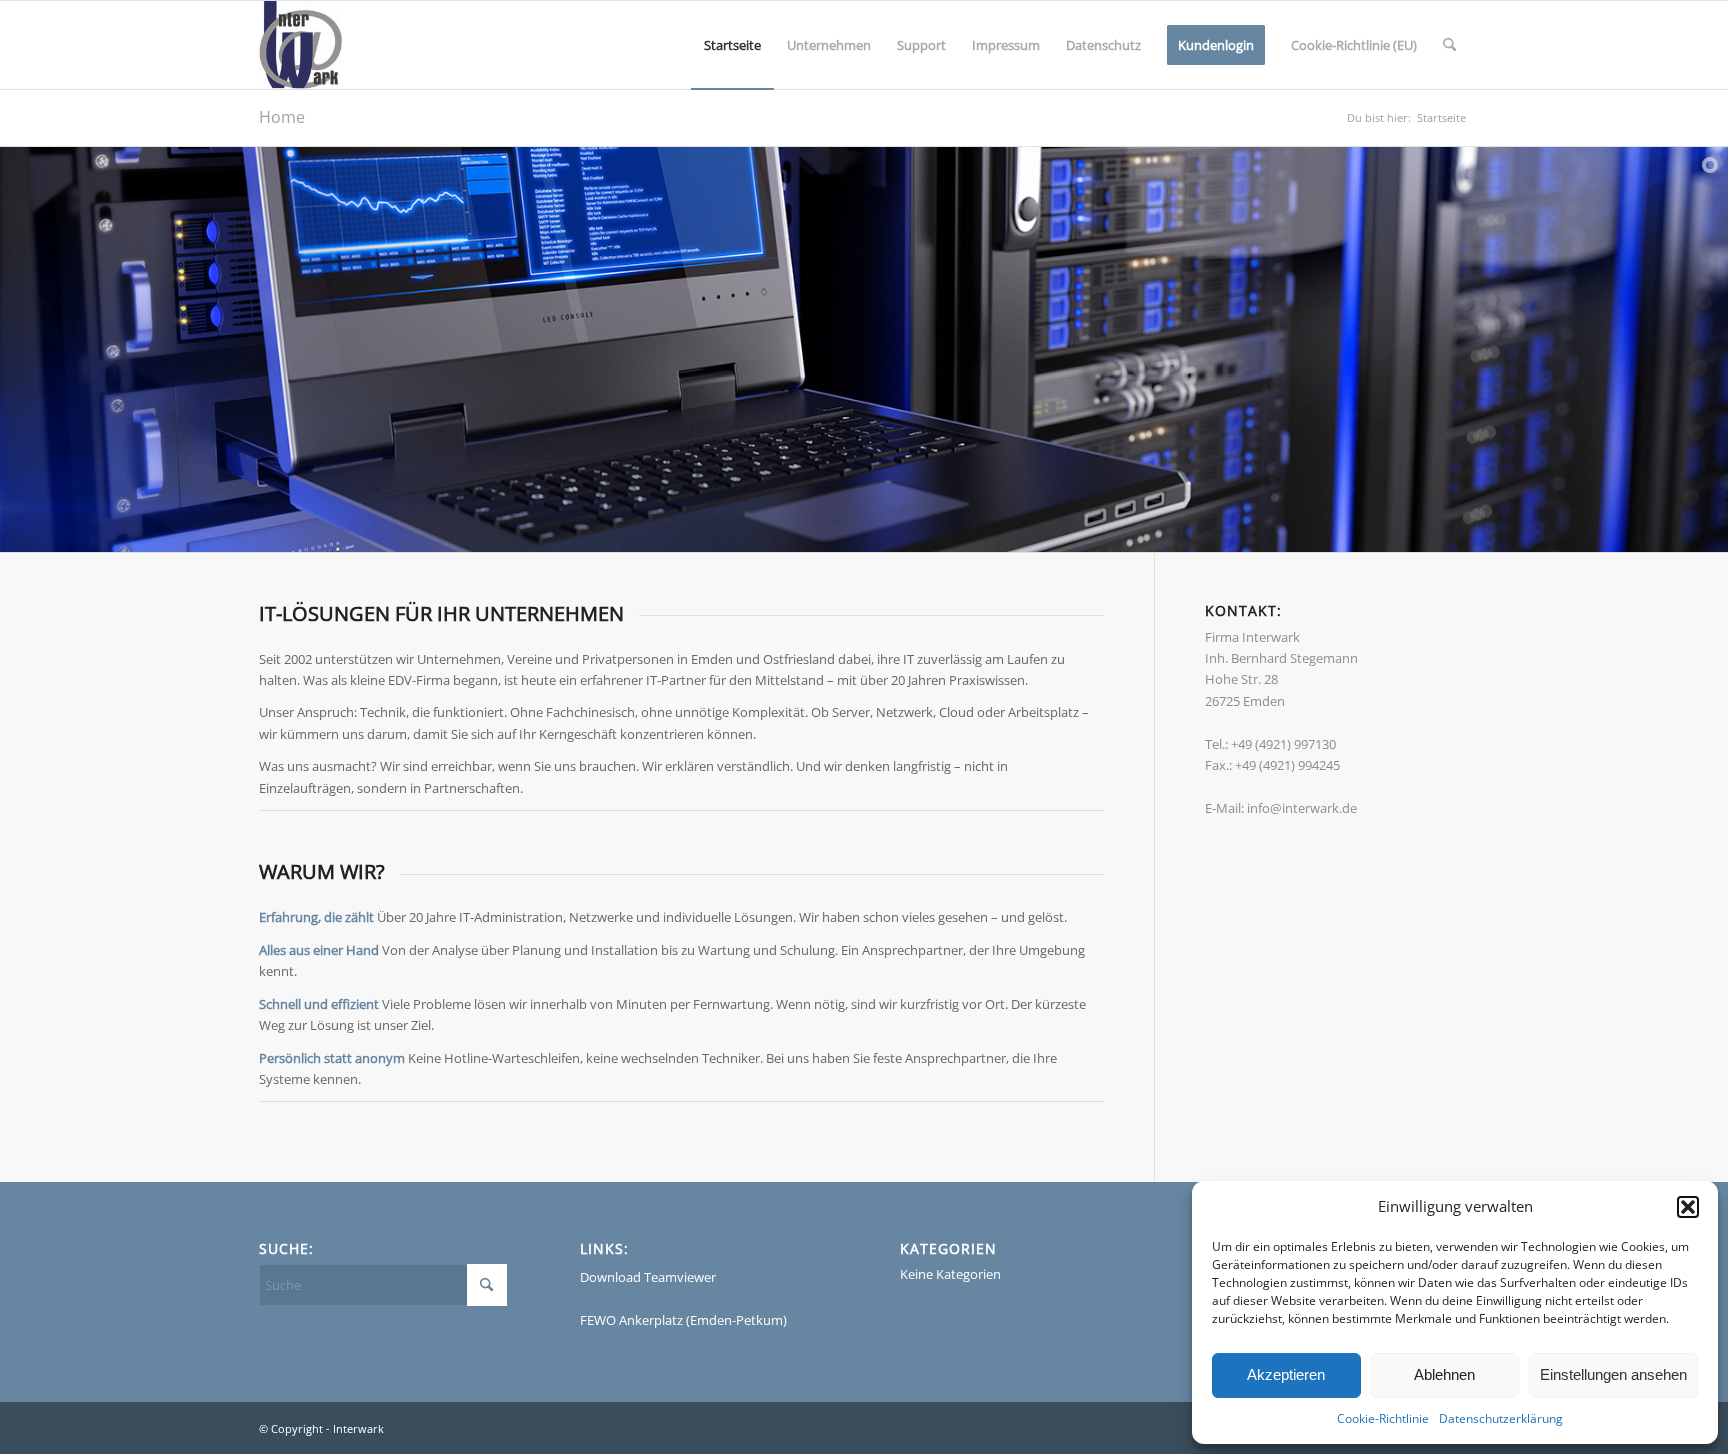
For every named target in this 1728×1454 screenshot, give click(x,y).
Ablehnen (1444, 1374)
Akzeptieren (1286, 1374)
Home (282, 117)
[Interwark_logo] (300, 45)
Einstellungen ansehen (1613, 1374)
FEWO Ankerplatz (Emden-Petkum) (683, 1320)
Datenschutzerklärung (1501, 1418)
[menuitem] (732, 45)
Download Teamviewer (648, 1277)
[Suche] (1449, 45)
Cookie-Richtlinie (1383, 1418)
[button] (1688, 1207)
